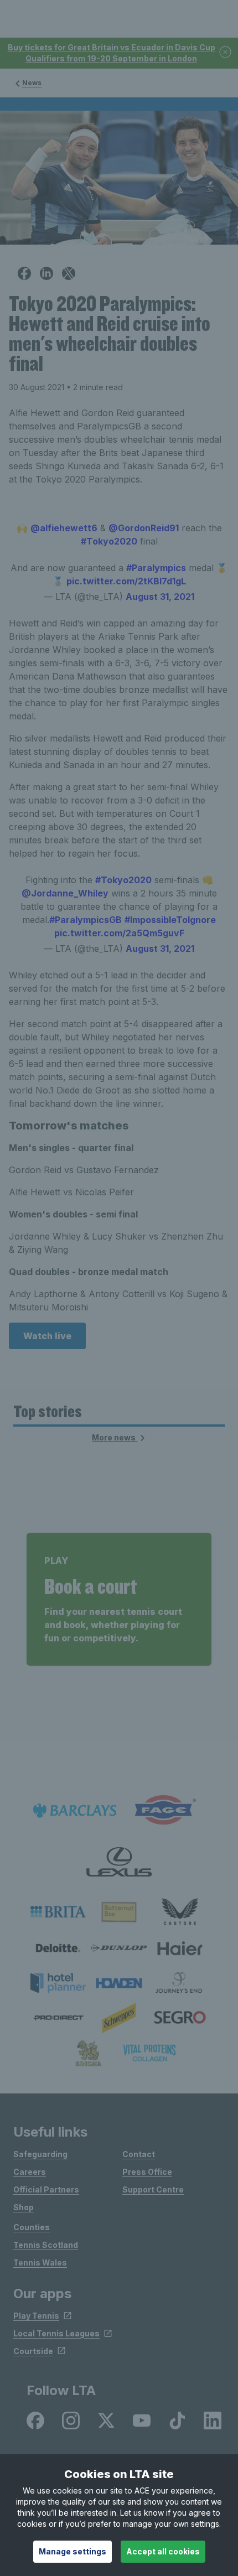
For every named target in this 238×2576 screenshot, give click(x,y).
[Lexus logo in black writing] (119, 1862)
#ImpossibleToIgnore (170, 920)
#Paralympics (156, 568)
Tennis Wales (40, 2263)
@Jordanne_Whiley (65, 893)
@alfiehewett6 (64, 528)
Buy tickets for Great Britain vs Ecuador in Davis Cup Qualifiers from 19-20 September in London (112, 53)
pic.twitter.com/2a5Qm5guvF (119, 933)
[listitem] (58, 1912)
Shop (24, 2207)
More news (115, 1437)
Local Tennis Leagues (56, 2333)
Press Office (147, 2172)
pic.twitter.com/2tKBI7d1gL (126, 581)
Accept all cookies (163, 2551)
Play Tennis (36, 2316)
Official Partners (46, 2189)
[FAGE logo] (163, 1810)
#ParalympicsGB (86, 920)
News (32, 83)
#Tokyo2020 (109, 541)
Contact (139, 2154)
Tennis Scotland (46, 2245)
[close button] (226, 53)
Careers (30, 2172)
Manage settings (73, 2551)
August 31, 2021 (160, 597)
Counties (32, 2227)
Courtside (33, 2351)
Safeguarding (40, 2154)
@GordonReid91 (144, 528)
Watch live (47, 1336)
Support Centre (153, 2189)
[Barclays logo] (75, 1810)
